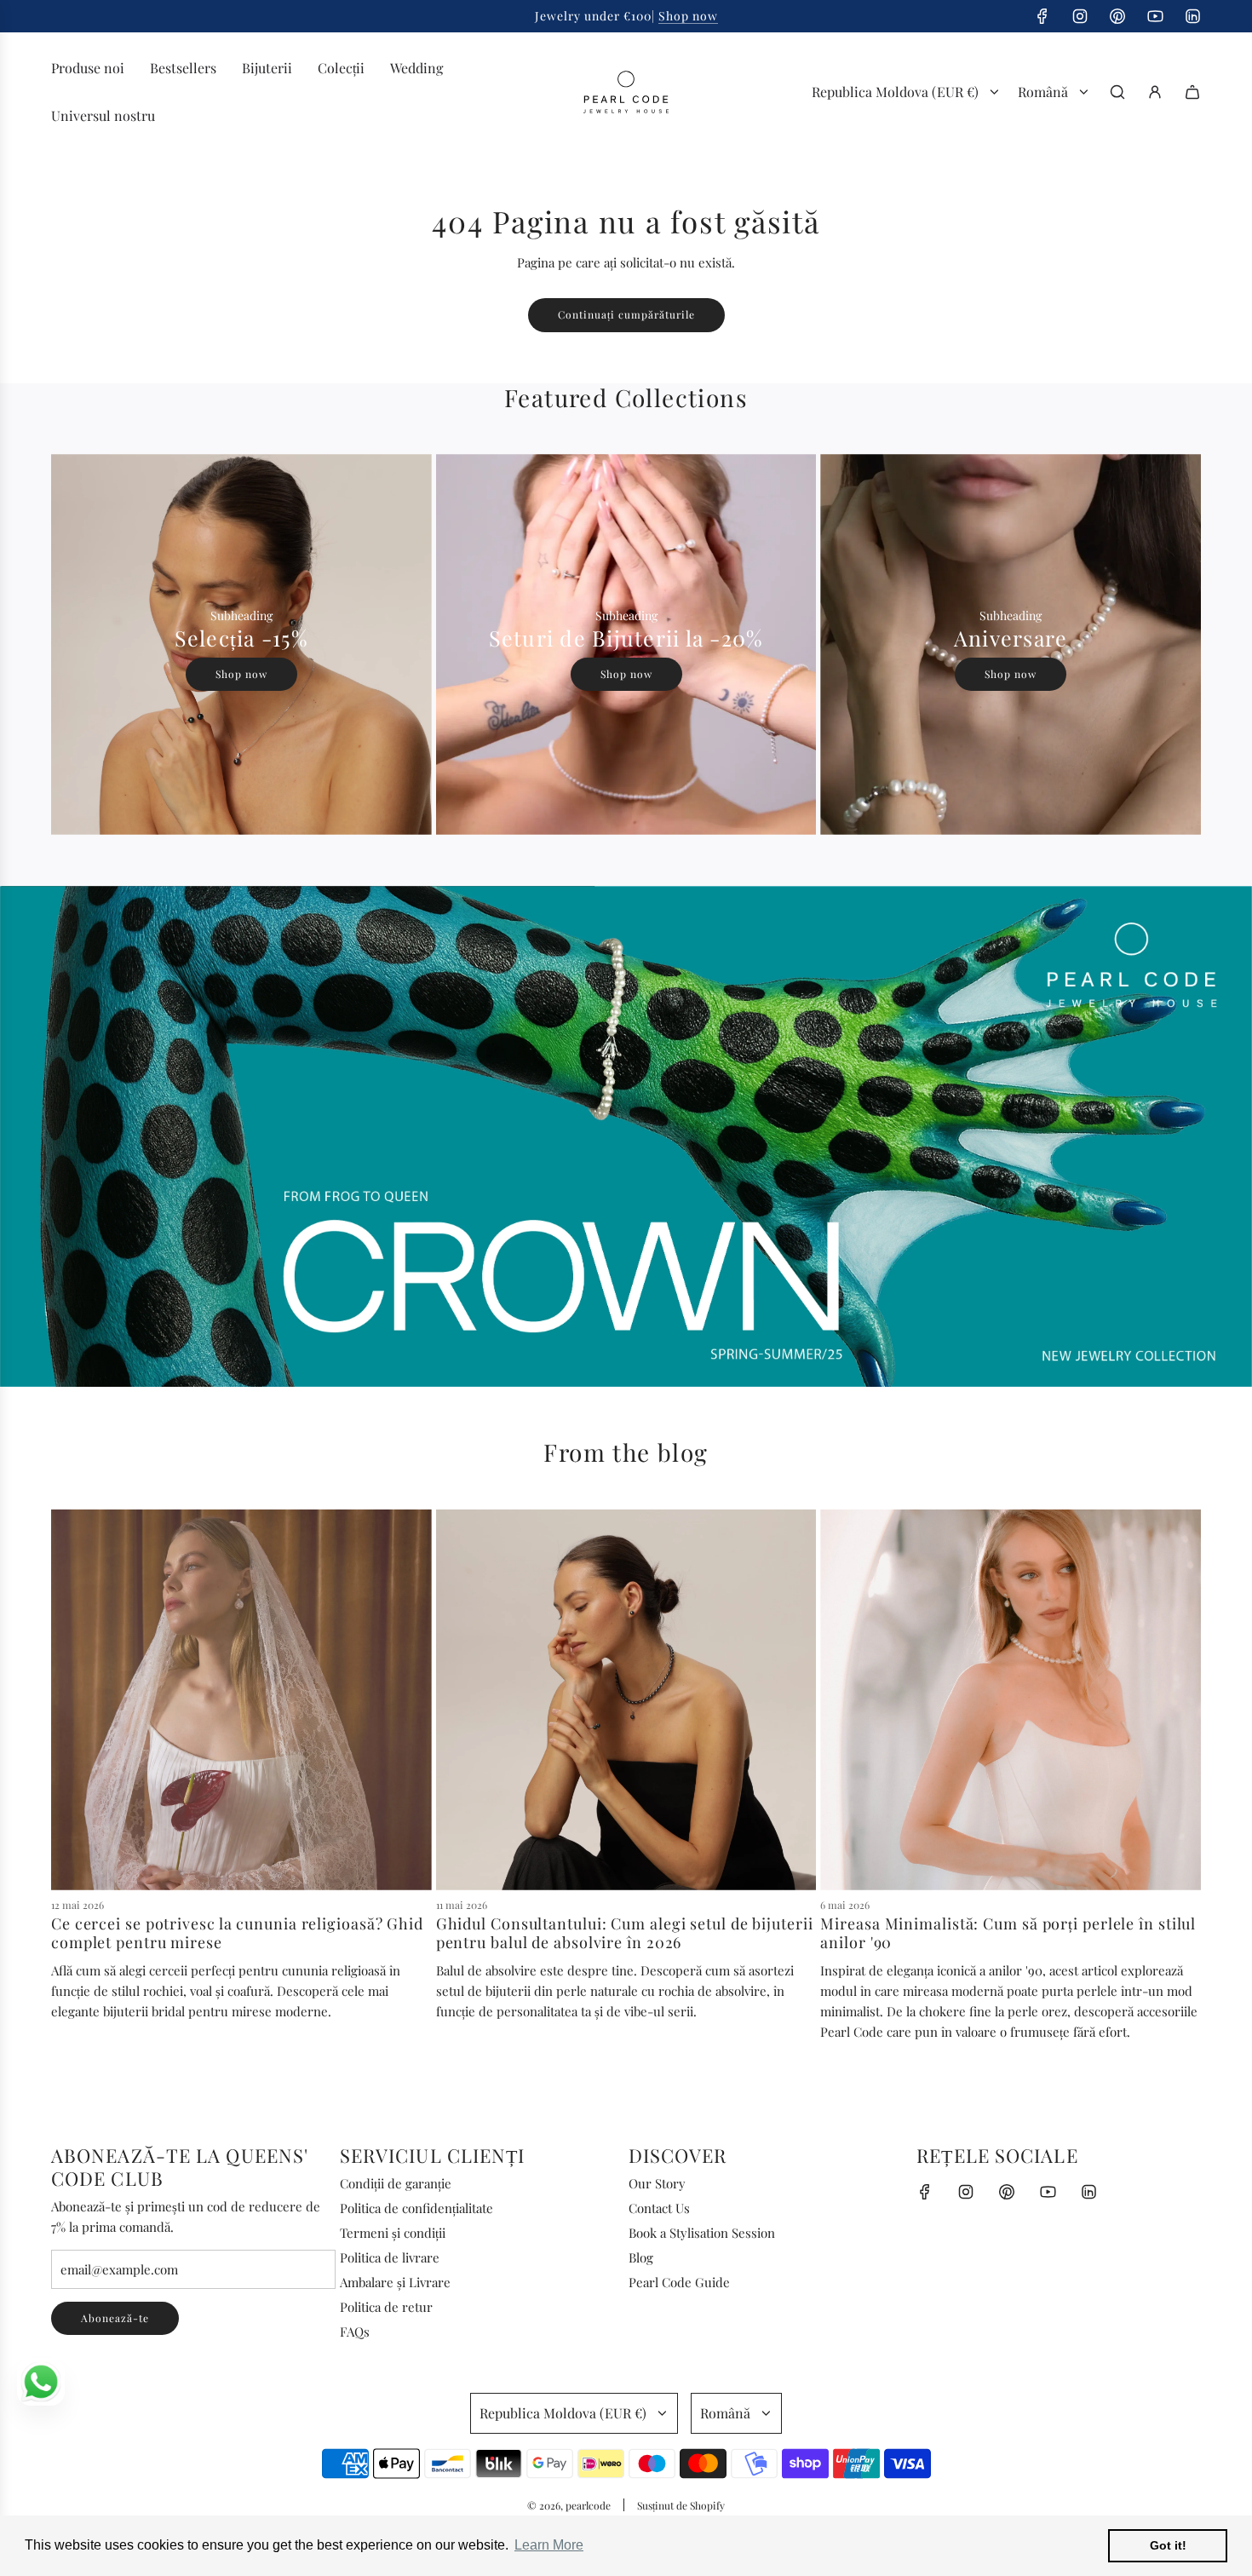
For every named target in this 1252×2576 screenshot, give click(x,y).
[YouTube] (1155, 16)
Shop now (688, 16)
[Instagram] (1080, 16)
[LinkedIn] (1192, 16)
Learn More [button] (549, 2545)
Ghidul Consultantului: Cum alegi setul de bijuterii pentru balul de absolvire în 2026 (625, 1933)
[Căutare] (1117, 92)
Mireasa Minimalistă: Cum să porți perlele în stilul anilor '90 (1008, 1933)
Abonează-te (115, 2318)
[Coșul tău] (1192, 92)
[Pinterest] (1117, 16)
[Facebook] (1042, 16)
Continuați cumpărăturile (626, 314)
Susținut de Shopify (681, 2505)
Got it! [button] (1168, 2545)
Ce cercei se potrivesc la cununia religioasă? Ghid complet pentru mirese (237, 1933)
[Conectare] (1155, 92)
